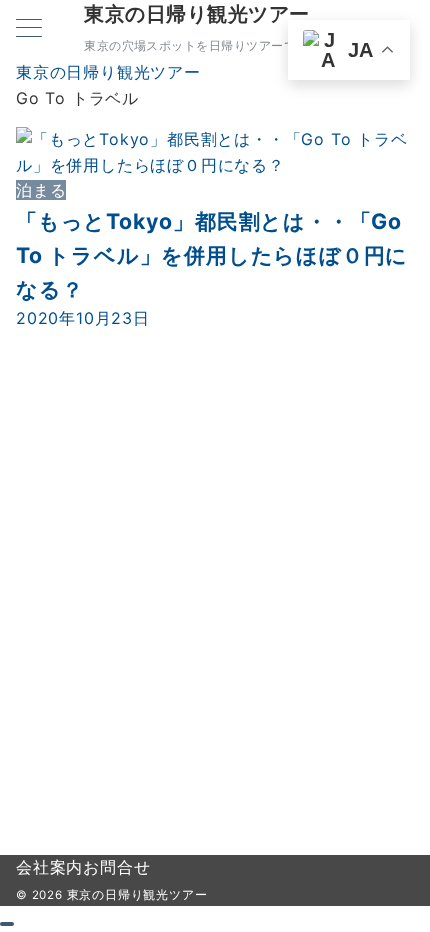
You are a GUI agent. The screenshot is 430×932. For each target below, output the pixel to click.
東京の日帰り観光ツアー (197, 14)
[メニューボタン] (29, 29)
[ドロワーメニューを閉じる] (7, 924)
